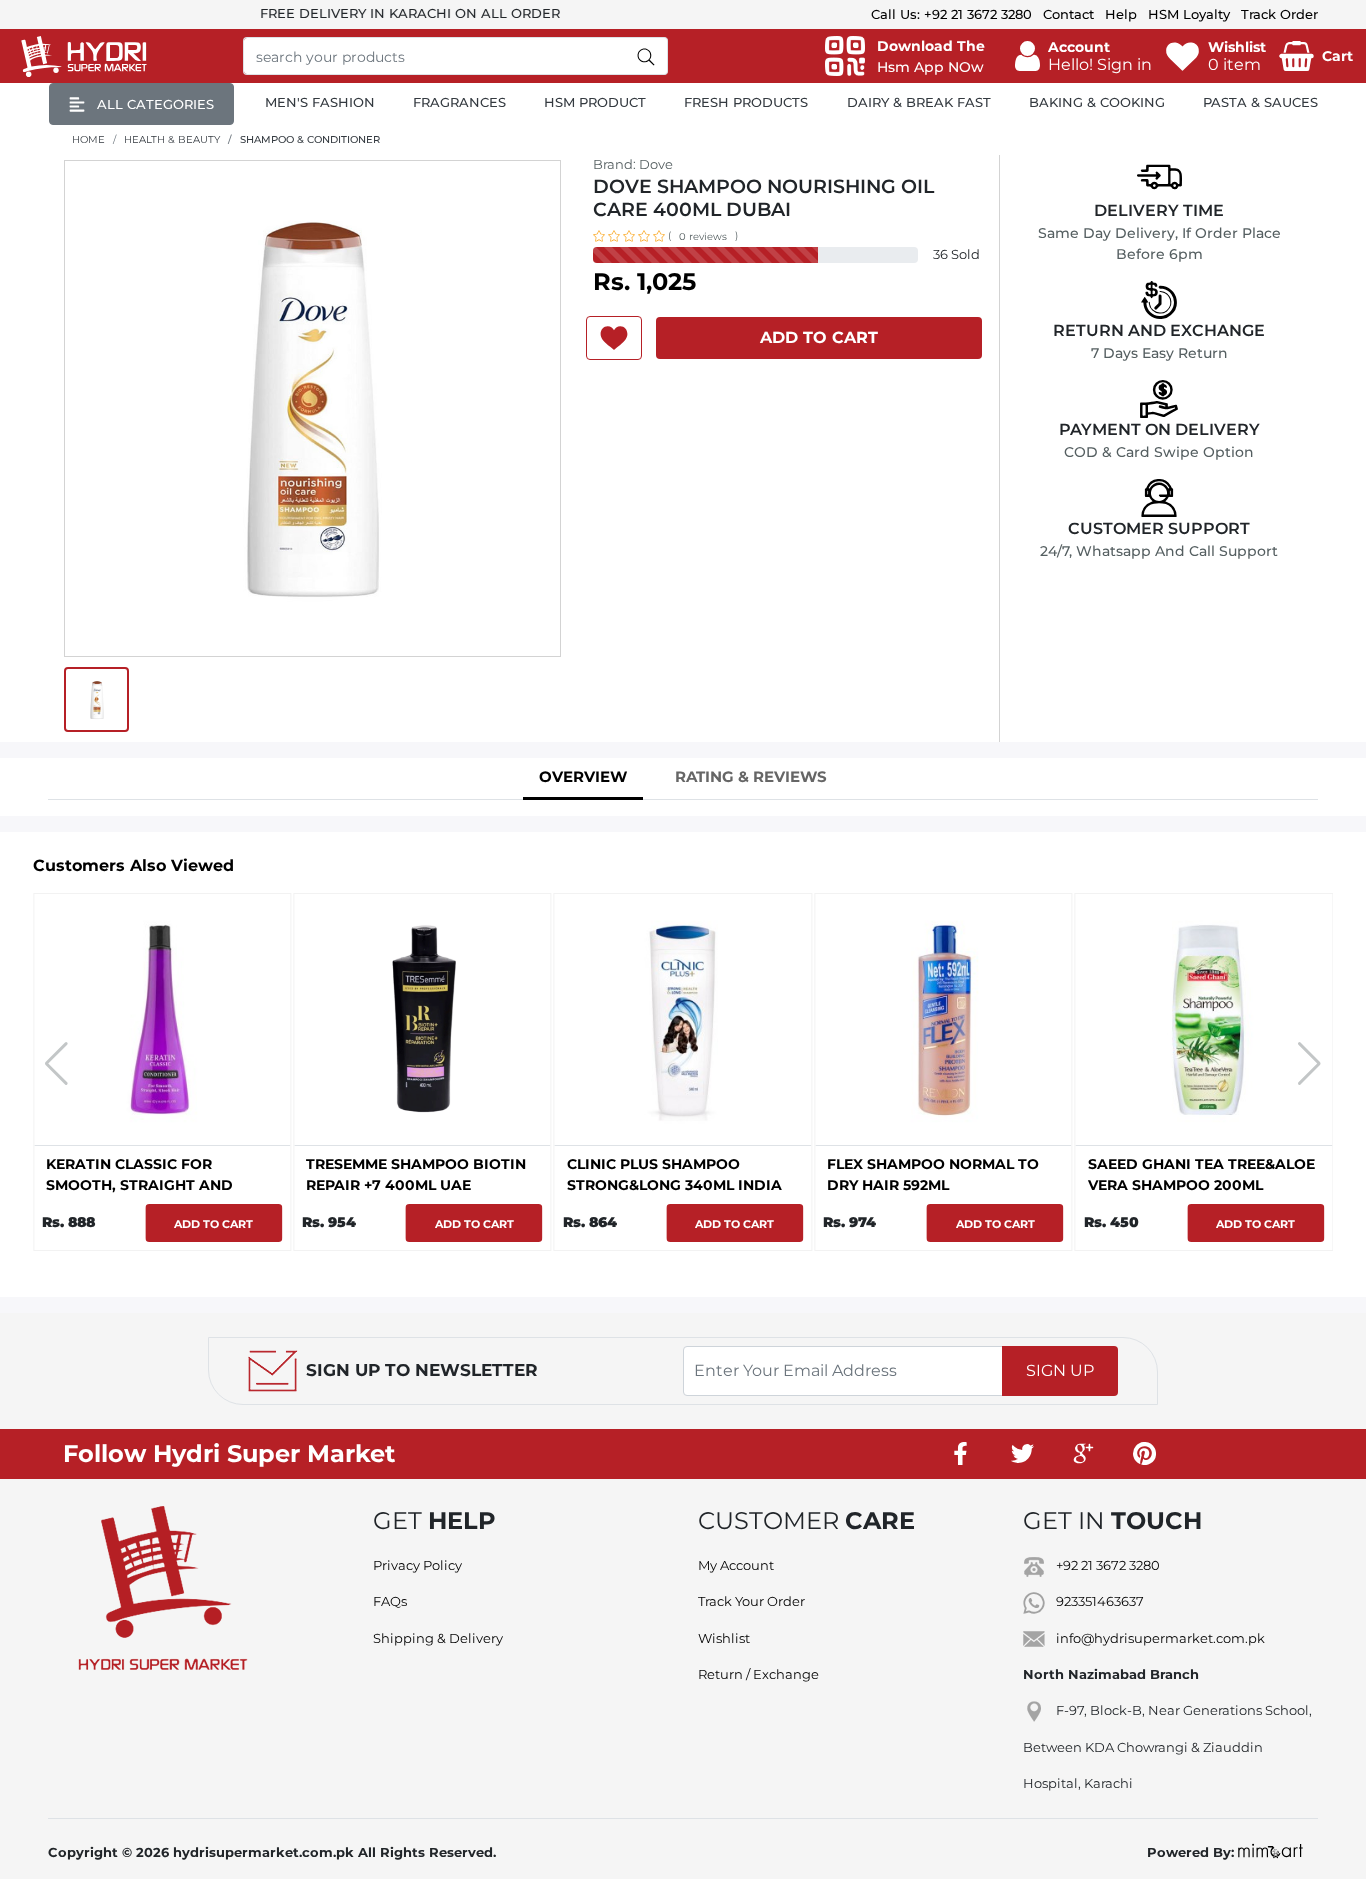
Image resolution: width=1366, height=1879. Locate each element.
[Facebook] (962, 1454)
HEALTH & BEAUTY (172, 139)
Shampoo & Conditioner (310, 139)
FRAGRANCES (459, 102)
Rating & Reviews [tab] (751, 776)
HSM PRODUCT (595, 102)
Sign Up (1060, 1370)
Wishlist (724, 1638)
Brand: (633, 164)
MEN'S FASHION (320, 102)
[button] (1083, 56)
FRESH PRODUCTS (746, 102)
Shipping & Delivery (438, 1638)
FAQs (390, 1601)
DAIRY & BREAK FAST (919, 102)
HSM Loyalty (1189, 14)
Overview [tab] (583, 776)
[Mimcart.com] (1270, 1852)
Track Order (1279, 14)
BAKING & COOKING (1097, 102)
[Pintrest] (1145, 1454)
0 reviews (703, 236)
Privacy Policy (417, 1565)
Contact (1068, 14)
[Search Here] (646, 56)
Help (1121, 14)
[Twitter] (1023, 1454)
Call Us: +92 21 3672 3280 (951, 14)
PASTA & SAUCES (1260, 102)
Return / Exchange (758, 1674)
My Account (736, 1565)
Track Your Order (751, 1601)
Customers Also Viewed (133, 865)
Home (88, 139)
